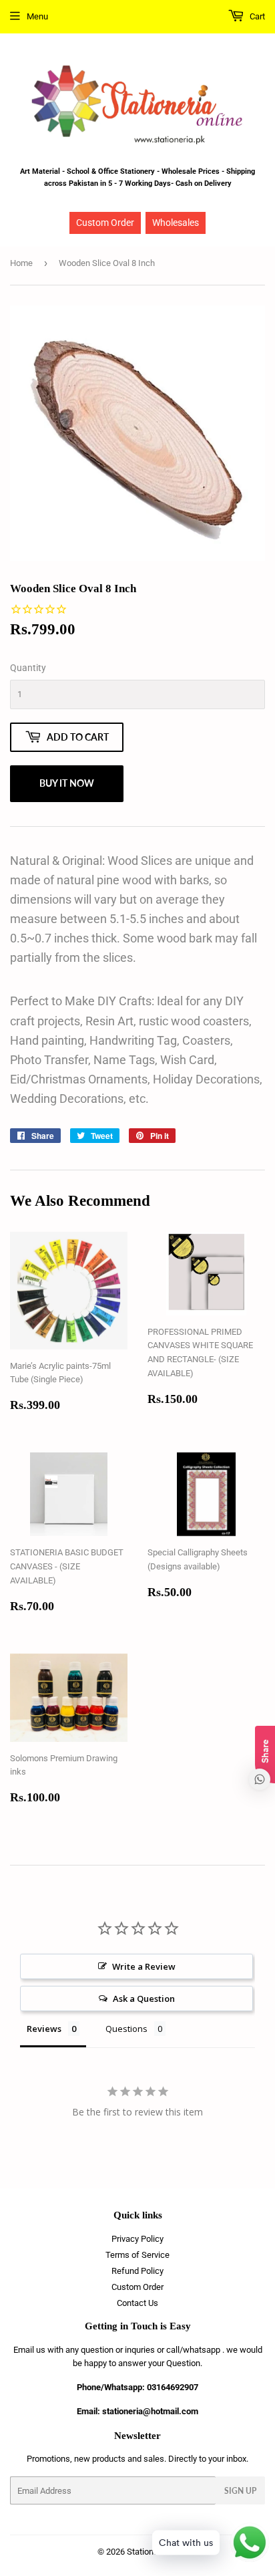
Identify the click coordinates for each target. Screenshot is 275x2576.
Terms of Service (137, 2255)
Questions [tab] (126, 2029)
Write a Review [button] (144, 1966)
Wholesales (176, 223)
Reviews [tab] (44, 2029)
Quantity (28, 668)
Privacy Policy (137, 2239)
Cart (256, 16)
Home (21, 263)
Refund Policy (137, 2271)
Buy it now (67, 783)
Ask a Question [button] (144, 1999)
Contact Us (137, 2303)
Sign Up (240, 2491)
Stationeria (147, 2552)
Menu (37, 16)
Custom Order (105, 223)
